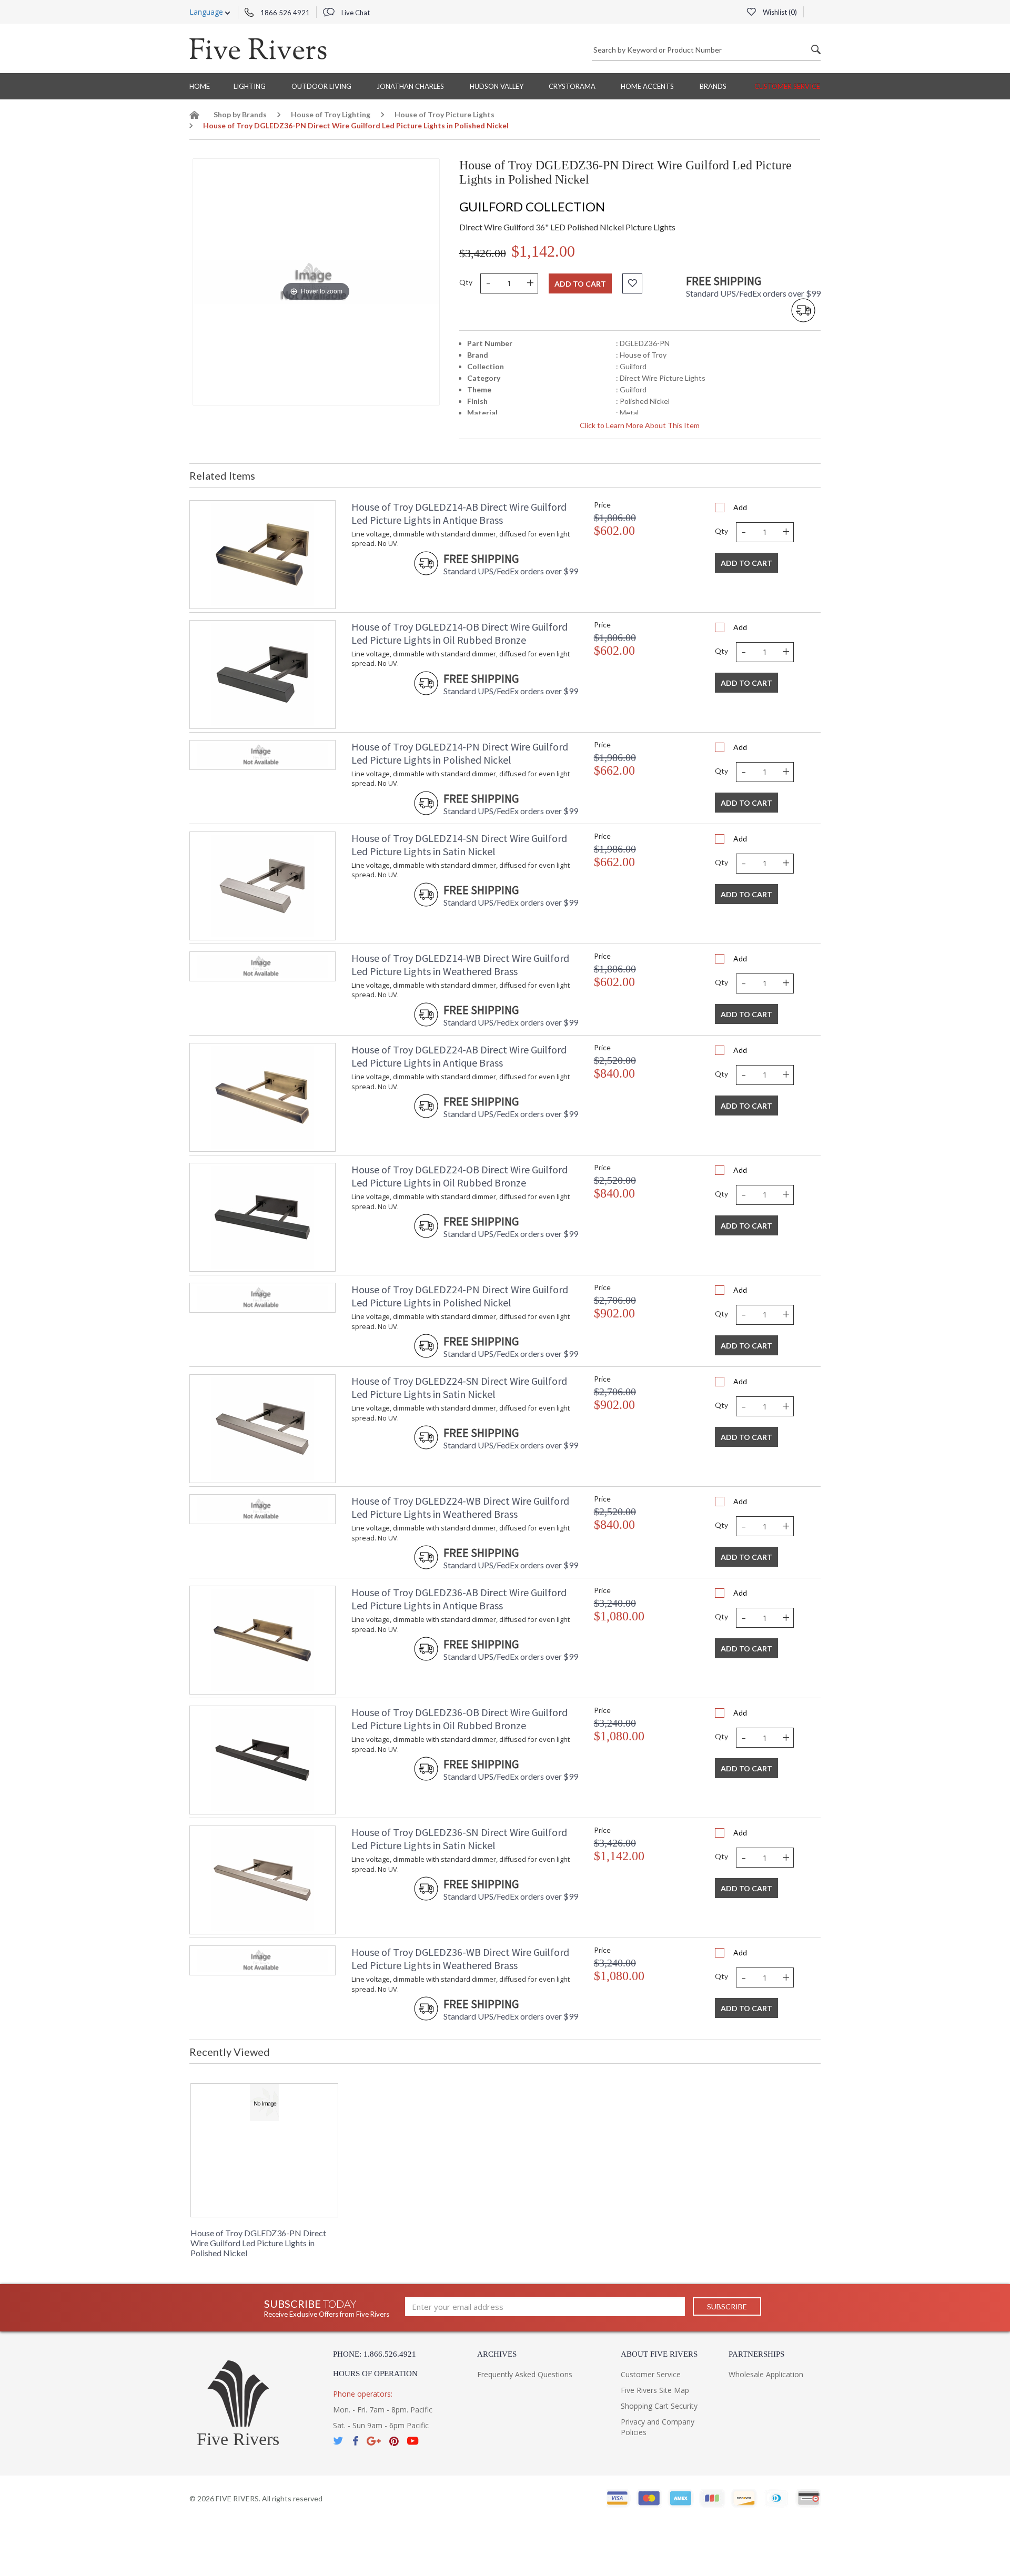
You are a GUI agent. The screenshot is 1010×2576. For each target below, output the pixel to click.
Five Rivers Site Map (655, 2390)
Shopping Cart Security (659, 2406)
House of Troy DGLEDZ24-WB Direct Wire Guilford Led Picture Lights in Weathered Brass (460, 1507)
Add (740, 507)
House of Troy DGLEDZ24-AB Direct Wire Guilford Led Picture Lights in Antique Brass (459, 1056)
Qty (466, 282)
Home (200, 86)
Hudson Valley (497, 86)
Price (602, 505)
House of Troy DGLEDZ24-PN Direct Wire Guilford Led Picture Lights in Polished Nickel (460, 1296)
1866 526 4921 (284, 13)
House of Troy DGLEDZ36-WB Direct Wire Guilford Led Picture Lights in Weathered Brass (460, 1959)
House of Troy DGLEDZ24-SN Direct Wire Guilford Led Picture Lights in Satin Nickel (459, 1387)
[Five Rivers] (258, 48)
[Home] (195, 116)
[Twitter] (339, 2441)
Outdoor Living (321, 86)
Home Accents (647, 86)
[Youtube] (413, 2441)
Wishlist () (779, 12)
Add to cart (580, 284)
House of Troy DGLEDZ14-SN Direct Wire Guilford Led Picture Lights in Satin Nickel (459, 845)
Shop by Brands (240, 114)
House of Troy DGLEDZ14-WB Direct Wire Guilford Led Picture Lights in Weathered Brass (460, 965)
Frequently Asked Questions (525, 2374)
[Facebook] (355, 2441)
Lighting (250, 86)
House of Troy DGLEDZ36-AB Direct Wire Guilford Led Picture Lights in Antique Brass (459, 1599)
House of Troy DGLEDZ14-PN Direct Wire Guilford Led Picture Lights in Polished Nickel (460, 753)
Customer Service (787, 86)
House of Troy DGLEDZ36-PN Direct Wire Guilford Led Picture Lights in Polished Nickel (258, 2243)
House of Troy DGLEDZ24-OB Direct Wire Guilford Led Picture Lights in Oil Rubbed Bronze (459, 1176)
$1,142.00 (543, 251)
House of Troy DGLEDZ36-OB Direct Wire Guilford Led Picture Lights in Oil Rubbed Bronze (459, 1719)
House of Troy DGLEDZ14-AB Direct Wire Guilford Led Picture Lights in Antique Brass (459, 513)
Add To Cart (746, 563)
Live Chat (355, 13)
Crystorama (572, 86)
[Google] (374, 2441)
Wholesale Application (766, 2374)
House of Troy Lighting (331, 114)
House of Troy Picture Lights (445, 114)
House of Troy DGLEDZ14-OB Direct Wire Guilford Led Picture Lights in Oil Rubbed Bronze (459, 633)
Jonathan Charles (410, 86)
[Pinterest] (394, 2441)
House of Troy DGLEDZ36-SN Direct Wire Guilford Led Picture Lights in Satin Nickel (459, 1839)
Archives (497, 2354)
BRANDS (713, 86)
